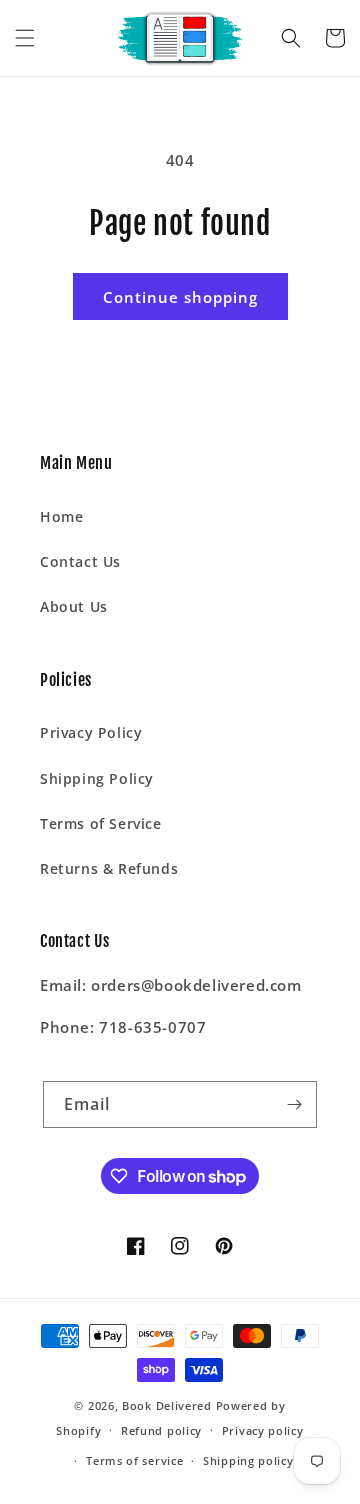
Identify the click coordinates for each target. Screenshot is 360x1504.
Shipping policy (248, 1460)
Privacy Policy (91, 732)
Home (61, 516)
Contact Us (80, 561)
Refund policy (161, 1430)
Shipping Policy (97, 778)
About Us (74, 606)
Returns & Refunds (109, 868)
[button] (25, 38)
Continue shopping (180, 297)
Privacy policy (263, 1430)
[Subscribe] (294, 1104)
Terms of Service (101, 823)
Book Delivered (167, 1405)
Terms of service (134, 1460)
